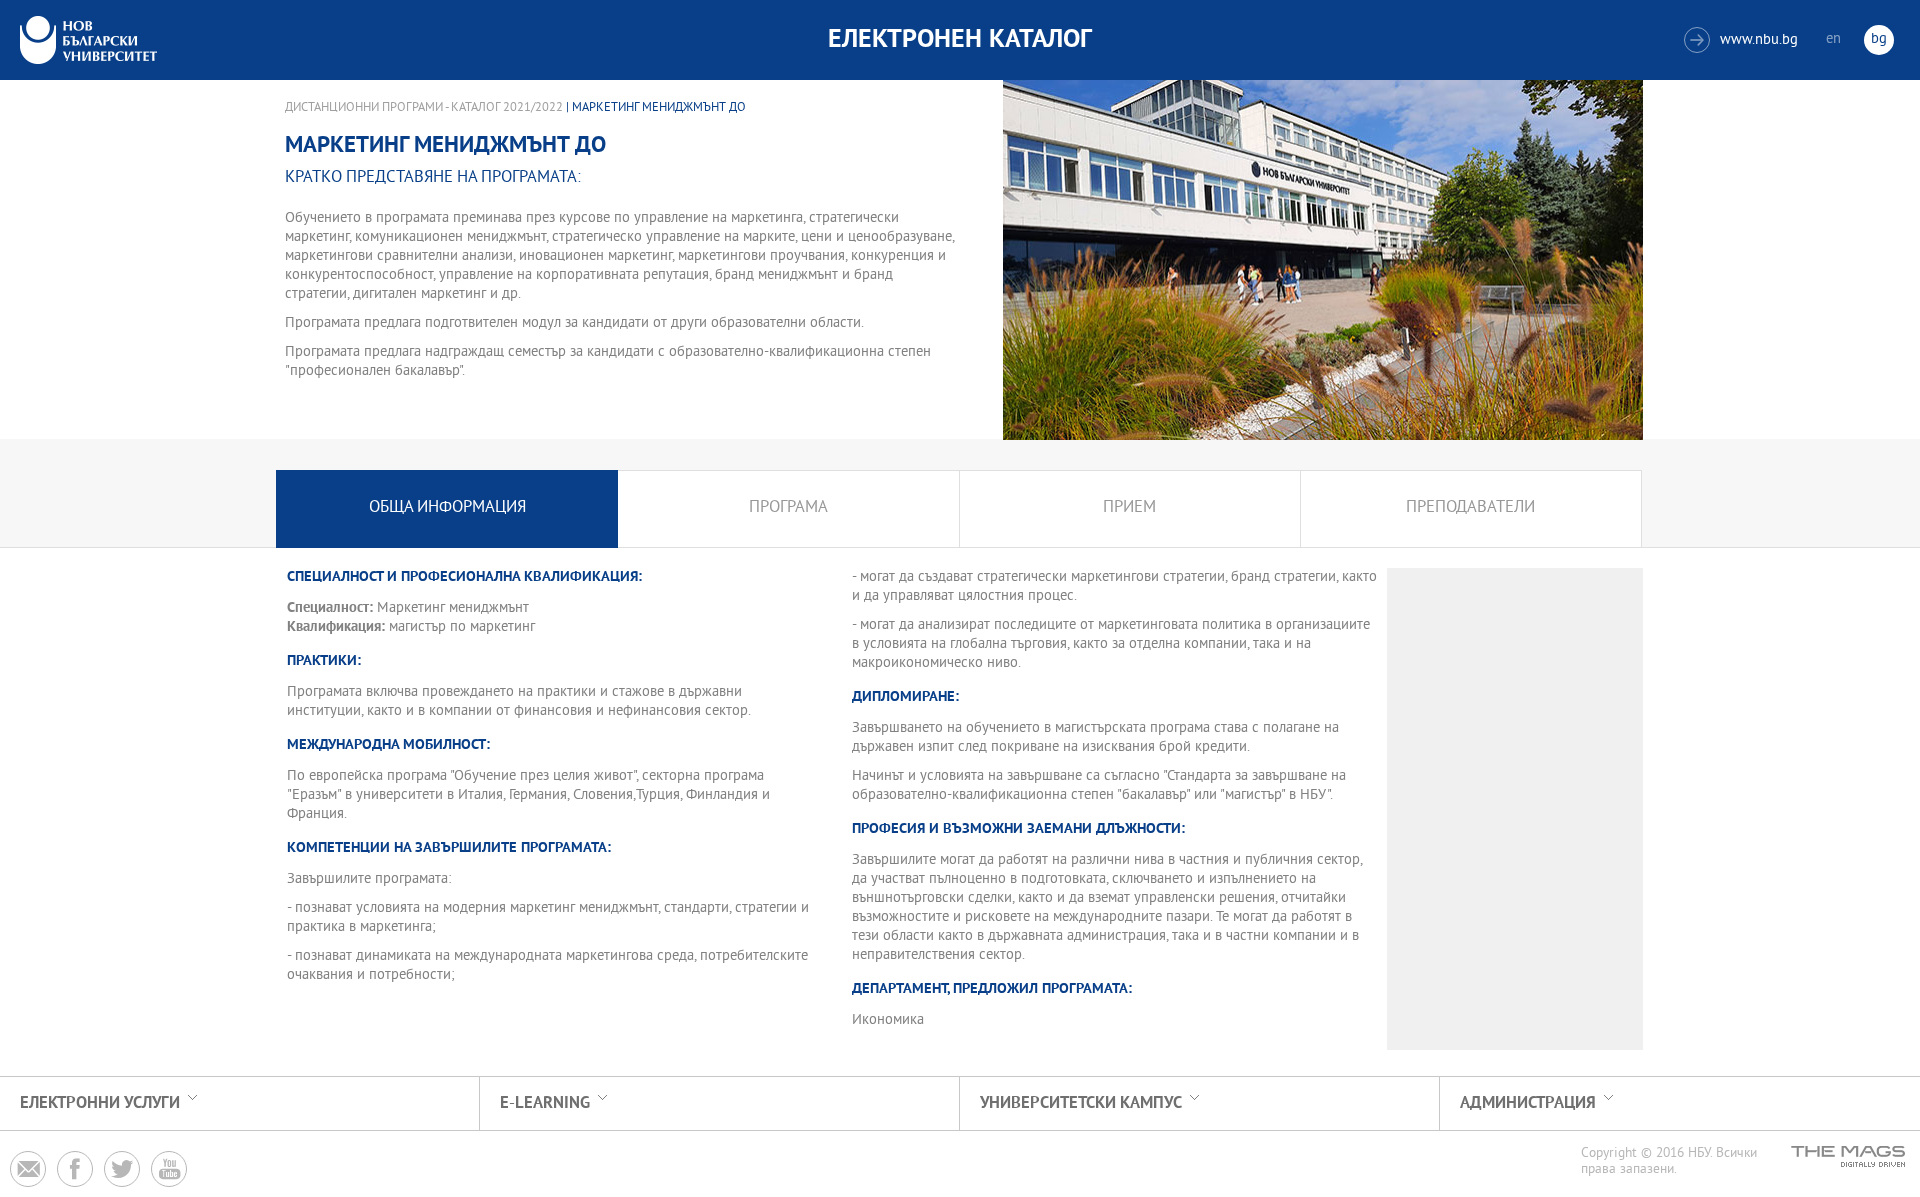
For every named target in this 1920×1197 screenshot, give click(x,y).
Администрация (1528, 1103)
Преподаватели (1470, 508)
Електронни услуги (100, 1103)
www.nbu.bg (1743, 40)
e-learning (545, 1103)
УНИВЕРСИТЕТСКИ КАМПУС (1081, 1103)
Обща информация (447, 508)
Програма (788, 508)
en (1833, 39)
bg (1879, 39)
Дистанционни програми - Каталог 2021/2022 (424, 108)
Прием (1129, 508)
